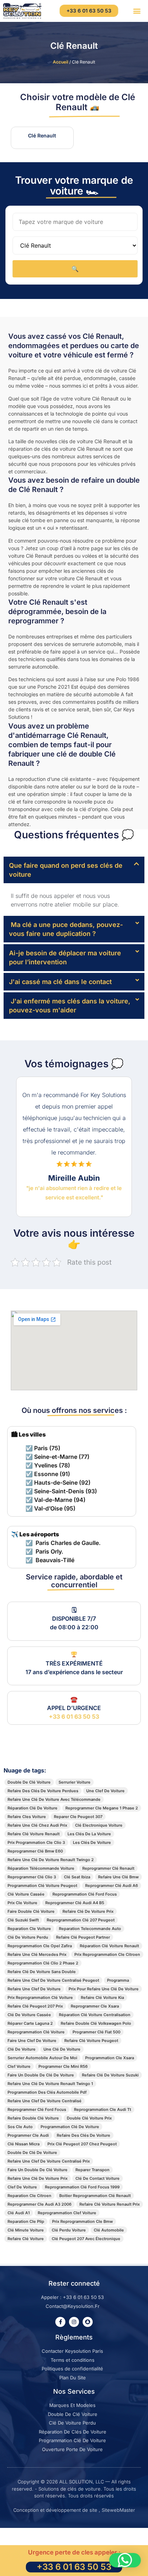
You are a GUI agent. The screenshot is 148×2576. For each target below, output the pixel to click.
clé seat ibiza (77, 1877)
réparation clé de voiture (33, 1808)
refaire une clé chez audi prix (37, 1825)
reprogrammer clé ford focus (37, 2109)
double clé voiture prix (89, 2118)
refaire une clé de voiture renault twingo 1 (50, 2084)
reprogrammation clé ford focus (85, 1894)
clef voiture (19, 2066)
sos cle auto (20, 2127)
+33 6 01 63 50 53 (74, 1716)
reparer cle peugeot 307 (78, 1817)
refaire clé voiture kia (102, 1997)
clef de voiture (22, 2187)
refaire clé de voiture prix (88, 1911)
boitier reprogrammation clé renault (95, 2196)
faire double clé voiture (31, 1911)
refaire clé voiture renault (34, 1834)
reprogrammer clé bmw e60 (35, 1851)
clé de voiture (22, 2049)
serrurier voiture (75, 1782)
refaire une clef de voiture (34, 1989)
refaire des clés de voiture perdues (43, 1791)
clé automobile (109, 2230)
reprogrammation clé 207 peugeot (81, 1920)
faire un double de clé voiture (38, 2170)
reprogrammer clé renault (108, 1868)
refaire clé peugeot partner (83, 1937)
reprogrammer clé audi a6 (112, 1886)
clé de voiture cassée (29, 2015)
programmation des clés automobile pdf (47, 2092)
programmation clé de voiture (70, 2127)
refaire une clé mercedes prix (37, 1954)
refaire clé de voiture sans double (42, 1972)
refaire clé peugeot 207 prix (35, 2006)
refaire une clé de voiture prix (38, 2178)
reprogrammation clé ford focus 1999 (82, 2187)
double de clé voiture (29, 1782)
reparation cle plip (26, 2221)
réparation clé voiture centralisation (95, 2015)
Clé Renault (74, 46)
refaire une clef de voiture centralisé (45, 2101)
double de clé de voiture (32, 2153)
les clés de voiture (92, 1842)
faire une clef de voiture (32, 2041)
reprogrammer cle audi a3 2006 (40, 2204)
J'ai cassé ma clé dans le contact (60, 982)
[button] (137, 11)
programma (118, 1980)
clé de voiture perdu (28, 1937)
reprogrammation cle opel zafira (40, 1946)
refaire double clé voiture (33, 2118)
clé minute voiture (26, 2230)
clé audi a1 (19, 2213)
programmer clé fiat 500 (96, 2032)
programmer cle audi (28, 2135)
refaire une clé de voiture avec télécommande (54, 1799)
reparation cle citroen (29, 2196)
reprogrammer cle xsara (95, 2006)
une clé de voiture (62, 2049)
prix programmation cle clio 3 (36, 1842)
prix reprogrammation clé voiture (40, 1997)
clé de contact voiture (98, 2178)
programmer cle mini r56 (63, 2066)
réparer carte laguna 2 (30, 2023)
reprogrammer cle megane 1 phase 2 (102, 1808)
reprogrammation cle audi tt (103, 2109)
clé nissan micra (24, 2144)
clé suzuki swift (23, 1920)
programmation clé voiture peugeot (42, 1886)
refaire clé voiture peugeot (91, 2041)
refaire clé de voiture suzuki (110, 2075)
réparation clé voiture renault (109, 1946)
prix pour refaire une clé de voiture (104, 1989)
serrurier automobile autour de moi (42, 2058)
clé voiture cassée (26, 1894)
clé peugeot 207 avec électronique (86, 2239)
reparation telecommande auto (90, 1929)
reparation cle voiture (29, 1929)
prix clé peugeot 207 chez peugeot (82, 2144)
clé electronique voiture (99, 1825)
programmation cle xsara (110, 2058)
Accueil (61, 62)
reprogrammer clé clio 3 (32, 1877)
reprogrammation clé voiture (36, 2032)
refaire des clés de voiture (84, 2135)
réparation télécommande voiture (41, 1868)
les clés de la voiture (89, 1834)
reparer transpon (92, 2170)
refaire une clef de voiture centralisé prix (49, 2161)
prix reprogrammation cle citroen (107, 1954)
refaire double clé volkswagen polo (96, 2023)
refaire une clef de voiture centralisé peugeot (53, 1980)
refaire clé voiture (26, 2239)
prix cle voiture (22, 1903)
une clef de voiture (105, 1791)
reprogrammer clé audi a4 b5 (75, 1903)
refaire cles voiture (27, 1817)
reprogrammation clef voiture (67, 2213)
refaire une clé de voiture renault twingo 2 (51, 1860)
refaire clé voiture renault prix (110, 2204)
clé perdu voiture (69, 2230)
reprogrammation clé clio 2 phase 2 (43, 1963)
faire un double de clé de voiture (41, 2075)
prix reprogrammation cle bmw (82, 2221)
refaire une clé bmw (118, 1877)
